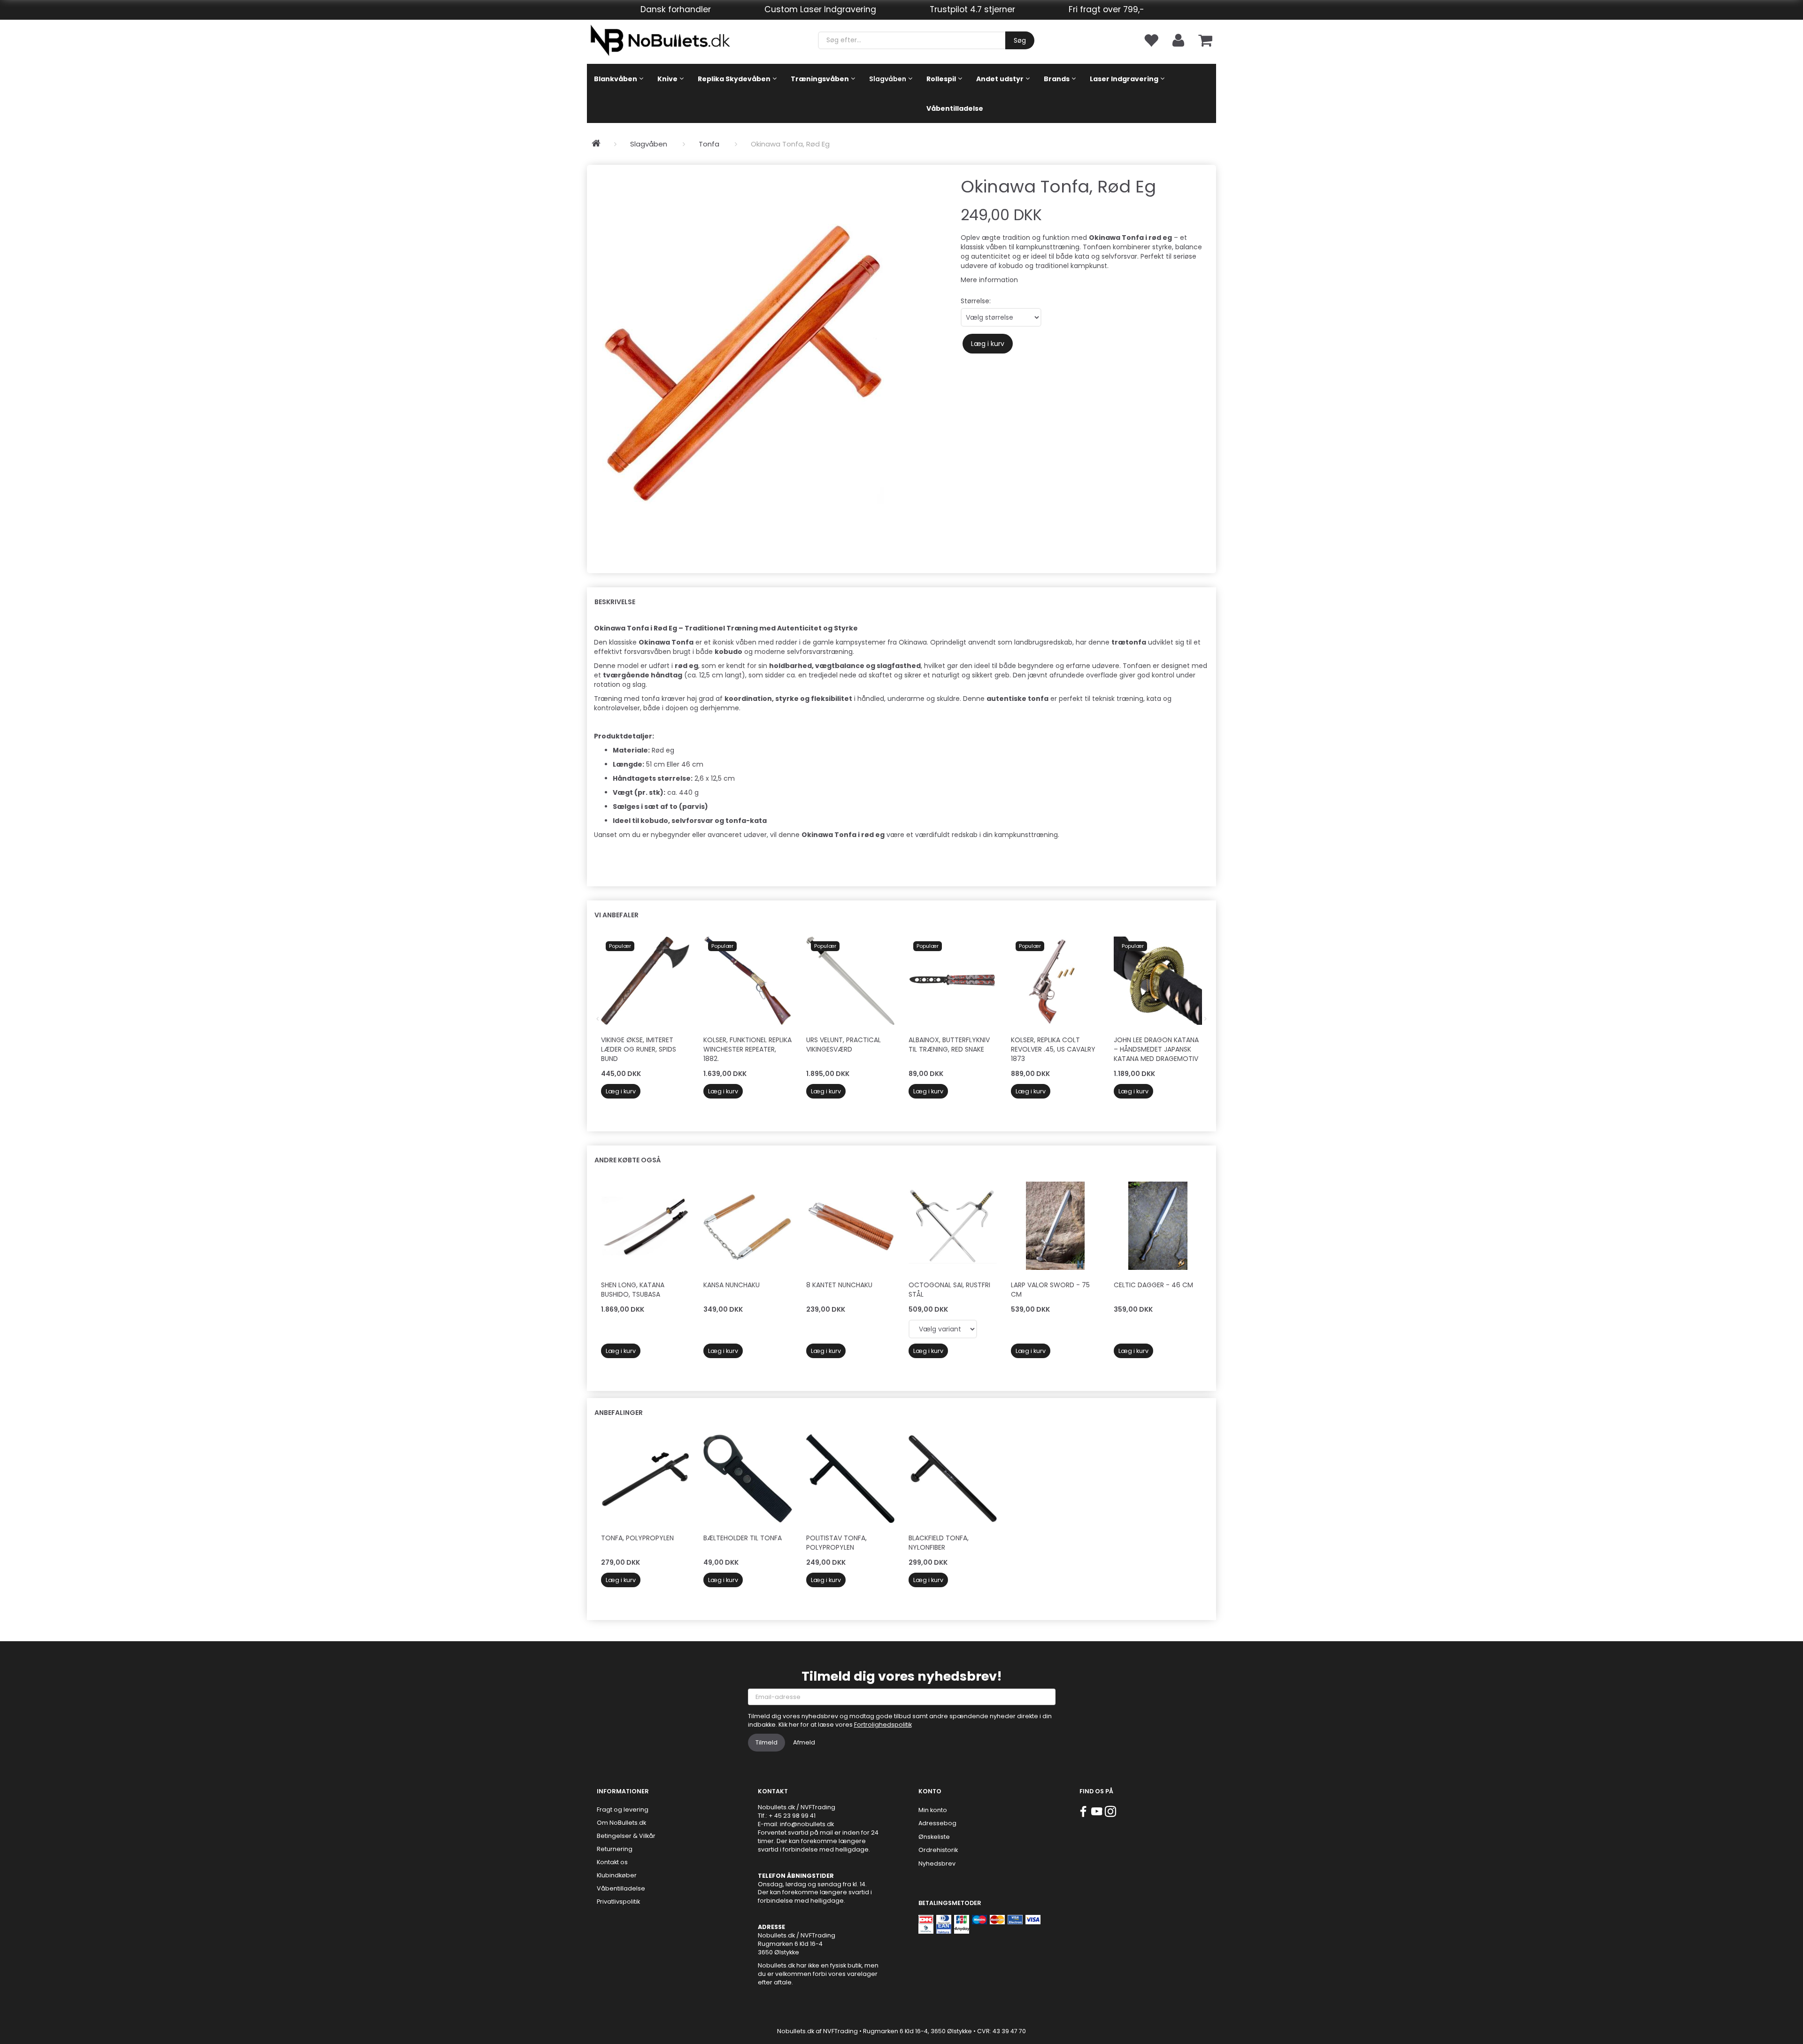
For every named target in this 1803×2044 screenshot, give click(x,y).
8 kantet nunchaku (839, 1285)
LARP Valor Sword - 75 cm (1050, 1290)
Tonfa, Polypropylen (637, 1538)
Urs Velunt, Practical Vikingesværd (844, 1045)
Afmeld (804, 1742)
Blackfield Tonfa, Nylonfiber (939, 1543)
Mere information (989, 280)
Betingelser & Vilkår (626, 1836)
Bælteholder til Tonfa (743, 1538)
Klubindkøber (617, 1875)
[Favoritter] (1151, 40)
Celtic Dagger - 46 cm (1153, 1285)
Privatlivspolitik (618, 1902)
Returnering (615, 1849)
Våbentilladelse (621, 1888)
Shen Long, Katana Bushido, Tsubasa (633, 1290)
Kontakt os (612, 1862)
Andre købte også (628, 1160)
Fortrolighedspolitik (883, 1725)
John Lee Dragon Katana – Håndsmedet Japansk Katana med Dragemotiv (1156, 1049)
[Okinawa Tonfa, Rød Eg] (743, 364)
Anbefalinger (619, 1413)
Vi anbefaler (616, 915)
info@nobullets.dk (807, 1824)
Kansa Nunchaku (732, 1285)
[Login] (1178, 40)
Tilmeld (767, 1742)
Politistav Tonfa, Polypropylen (836, 1543)
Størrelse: (976, 301)
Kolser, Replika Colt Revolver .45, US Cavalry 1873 (1053, 1049)
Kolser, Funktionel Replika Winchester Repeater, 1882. (747, 1049)
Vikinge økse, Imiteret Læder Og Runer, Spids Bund (639, 1049)
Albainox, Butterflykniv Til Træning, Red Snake (949, 1045)
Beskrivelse (615, 602)
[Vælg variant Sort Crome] (943, 1329)
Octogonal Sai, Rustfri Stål (949, 1290)
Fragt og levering (623, 1810)
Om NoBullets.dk (621, 1823)
